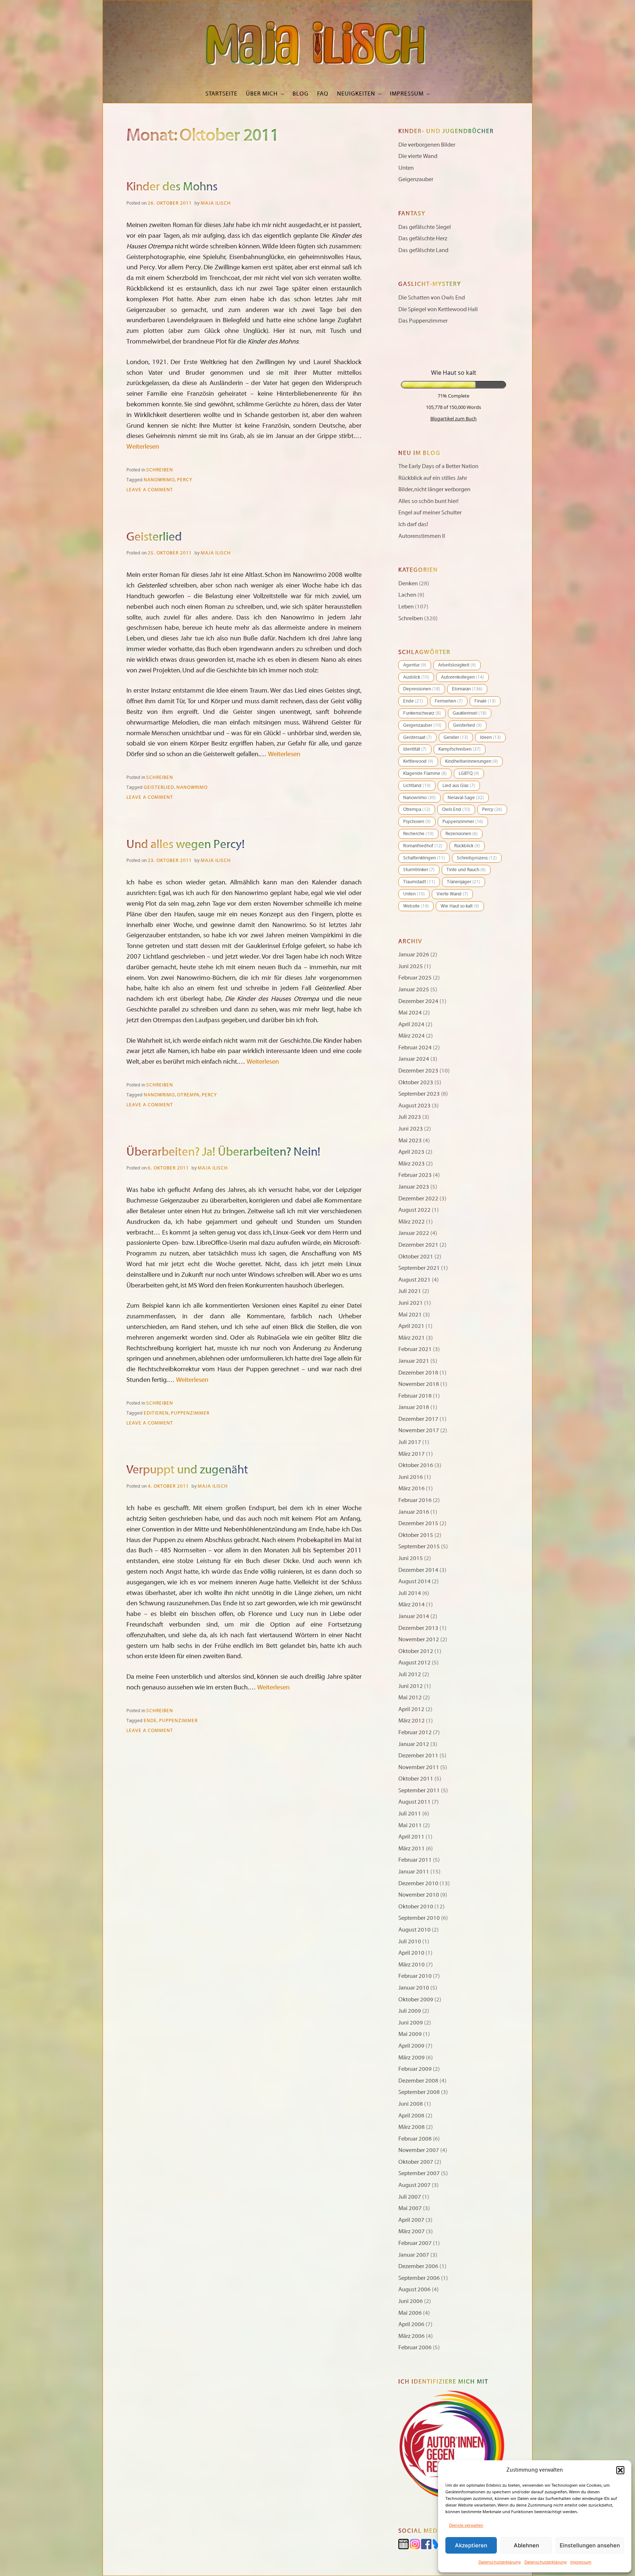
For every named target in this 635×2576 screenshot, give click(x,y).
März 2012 (412, 1721)
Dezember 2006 (418, 2266)
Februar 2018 (415, 1396)
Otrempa (188, 1095)
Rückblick (467, 846)
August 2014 (415, 1581)
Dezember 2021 (418, 1245)
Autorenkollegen (462, 677)
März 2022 (412, 1222)
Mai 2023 (410, 1140)
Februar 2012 (415, 1732)
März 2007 (412, 2231)
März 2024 (412, 1036)
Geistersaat (417, 737)
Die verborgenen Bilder (427, 145)
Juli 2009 (410, 2011)
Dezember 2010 (418, 1883)
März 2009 (412, 2058)
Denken (408, 583)
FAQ (323, 94)
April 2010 (411, 1953)
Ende (150, 1721)
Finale (485, 701)
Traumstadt (419, 882)
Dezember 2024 (418, 1001)
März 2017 (412, 1454)
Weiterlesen (143, 447)
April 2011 (411, 1837)
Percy (185, 480)
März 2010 (412, 1965)
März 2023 (412, 1164)
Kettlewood (418, 761)
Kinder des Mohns (172, 187)
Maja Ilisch (216, 203)
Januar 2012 (414, 1744)
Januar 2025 (414, 989)
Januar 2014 (414, 1616)
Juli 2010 (410, 1941)
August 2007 (415, 2185)
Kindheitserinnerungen (471, 761)
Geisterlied (154, 537)
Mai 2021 (410, 1315)
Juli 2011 (410, 1814)
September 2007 (419, 2173)
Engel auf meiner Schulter (430, 513)
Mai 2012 (410, 1697)
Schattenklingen (424, 858)
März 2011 (412, 1849)
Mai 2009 (410, 2034)
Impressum (581, 2562)
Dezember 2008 (418, 2081)
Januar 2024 (414, 1059)
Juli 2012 (410, 1674)
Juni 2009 (411, 2023)
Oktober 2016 (416, 1465)
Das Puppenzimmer (423, 321)
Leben (406, 607)
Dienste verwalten (466, 2525)
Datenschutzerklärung (500, 2562)
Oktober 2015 (416, 1535)
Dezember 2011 (418, 1756)
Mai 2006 (410, 2313)
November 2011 (419, 1767)
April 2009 (411, 2046)
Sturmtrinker (419, 870)
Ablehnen (526, 2545)
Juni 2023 (411, 1129)
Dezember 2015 (418, 1523)
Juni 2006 (411, 2301)
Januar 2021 (414, 1361)
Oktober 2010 (416, 1907)
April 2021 (411, 1326)
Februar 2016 (415, 1500)
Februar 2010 (415, 1976)
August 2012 (415, 1663)
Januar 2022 (414, 1233)
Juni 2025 (411, 966)
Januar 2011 (414, 1872)
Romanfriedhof (423, 846)
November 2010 (419, 1895)
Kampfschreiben (460, 749)
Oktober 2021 (416, 1257)
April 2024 (411, 1024)
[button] (620, 2470)
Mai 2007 (410, 2208)
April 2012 (411, 1709)
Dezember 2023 (418, 1071)
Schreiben (160, 470)
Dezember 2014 (418, 1570)
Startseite (221, 94)
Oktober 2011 (416, 1779)
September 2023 (419, 1094)
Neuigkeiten (356, 94)
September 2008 (419, 2092)
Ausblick (416, 677)
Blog (301, 94)
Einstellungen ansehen (590, 2545)
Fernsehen (449, 701)
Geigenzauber (416, 179)
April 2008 (411, 2116)
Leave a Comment (150, 490)
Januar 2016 (414, 1512)
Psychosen (417, 822)
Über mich (262, 94)
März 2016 (412, 1488)
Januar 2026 (414, 955)
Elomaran (467, 689)
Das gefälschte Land (423, 250)
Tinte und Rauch (466, 870)
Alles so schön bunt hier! (428, 501)
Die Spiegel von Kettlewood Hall (438, 309)
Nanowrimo (159, 480)
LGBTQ (469, 773)
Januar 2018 (414, 1407)
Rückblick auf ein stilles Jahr (433, 478)
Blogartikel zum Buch (453, 418)
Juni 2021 (411, 1303)
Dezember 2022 (418, 1199)
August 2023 (415, 1106)
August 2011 (415, 1802)
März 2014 (412, 1605)
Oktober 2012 (416, 1651)
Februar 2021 (415, 1349)
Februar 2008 (415, 2139)
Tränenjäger (464, 882)
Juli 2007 (410, 2197)
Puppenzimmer (190, 1413)
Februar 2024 (415, 1048)
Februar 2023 (415, 1175)
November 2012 (419, 1639)
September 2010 (419, 1918)
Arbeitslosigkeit (457, 665)
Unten (406, 168)
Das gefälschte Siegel (425, 227)
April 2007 (411, 2220)
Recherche (418, 834)
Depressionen (422, 689)
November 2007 (419, 2150)
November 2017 (419, 1430)
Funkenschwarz (422, 713)
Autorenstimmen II (422, 536)
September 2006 (419, 2278)
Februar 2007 (415, 2243)
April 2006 (411, 2324)
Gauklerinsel (470, 713)
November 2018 (419, 1384)
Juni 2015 (411, 1558)
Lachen (407, 595)
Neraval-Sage (466, 798)
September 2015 (419, 1546)
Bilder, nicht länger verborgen (434, 489)
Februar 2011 (415, 1860)
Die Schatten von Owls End (432, 298)
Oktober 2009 (416, 2000)
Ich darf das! (413, 524)
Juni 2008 (411, 2104)
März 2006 (412, 2336)
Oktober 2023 (416, 1082)
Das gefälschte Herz (423, 238)
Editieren (156, 1413)
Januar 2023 (414, 1187)
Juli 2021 (410, 1291)
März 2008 (412, 2127)
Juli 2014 (410, 1593)
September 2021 (419, 1268)
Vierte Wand (452, 894)
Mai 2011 (410, 1825)
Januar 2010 (414, 1988)
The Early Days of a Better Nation (438, 466)
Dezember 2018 (418, 1373)
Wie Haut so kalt (460, 906)
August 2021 (415, 1280)
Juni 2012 (411, 1686)
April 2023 (411, 1152)
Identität (415, 749)
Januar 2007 (414, 2255)
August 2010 (415, 1930)
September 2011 (419, 1790)
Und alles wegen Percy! (186, 844)
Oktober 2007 (416, 2162)
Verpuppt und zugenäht (187, 1470)
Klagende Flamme (425, 773)
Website (416, 906)
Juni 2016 (411, 1477)
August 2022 (415, 1210)
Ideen (490, 737)
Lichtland (417, 786)
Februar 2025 (415, 978)
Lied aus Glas (459, 786)
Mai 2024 (410, 1013)
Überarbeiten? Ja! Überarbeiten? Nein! (223, 1152)
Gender (456, 737)
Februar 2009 (415, 2069)
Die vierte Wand (418, 156)
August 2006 (415, 2289)
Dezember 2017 (418, 1419)
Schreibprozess (477, 858)
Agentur (415, 665)
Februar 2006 (415, 2347)
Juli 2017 (410, 1442)
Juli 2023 (410, 1117)
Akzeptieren (471, 2545)
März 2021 (412, 1338)
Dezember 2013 (418, 1628)
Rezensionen (462, 834)
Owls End (456, 809)
